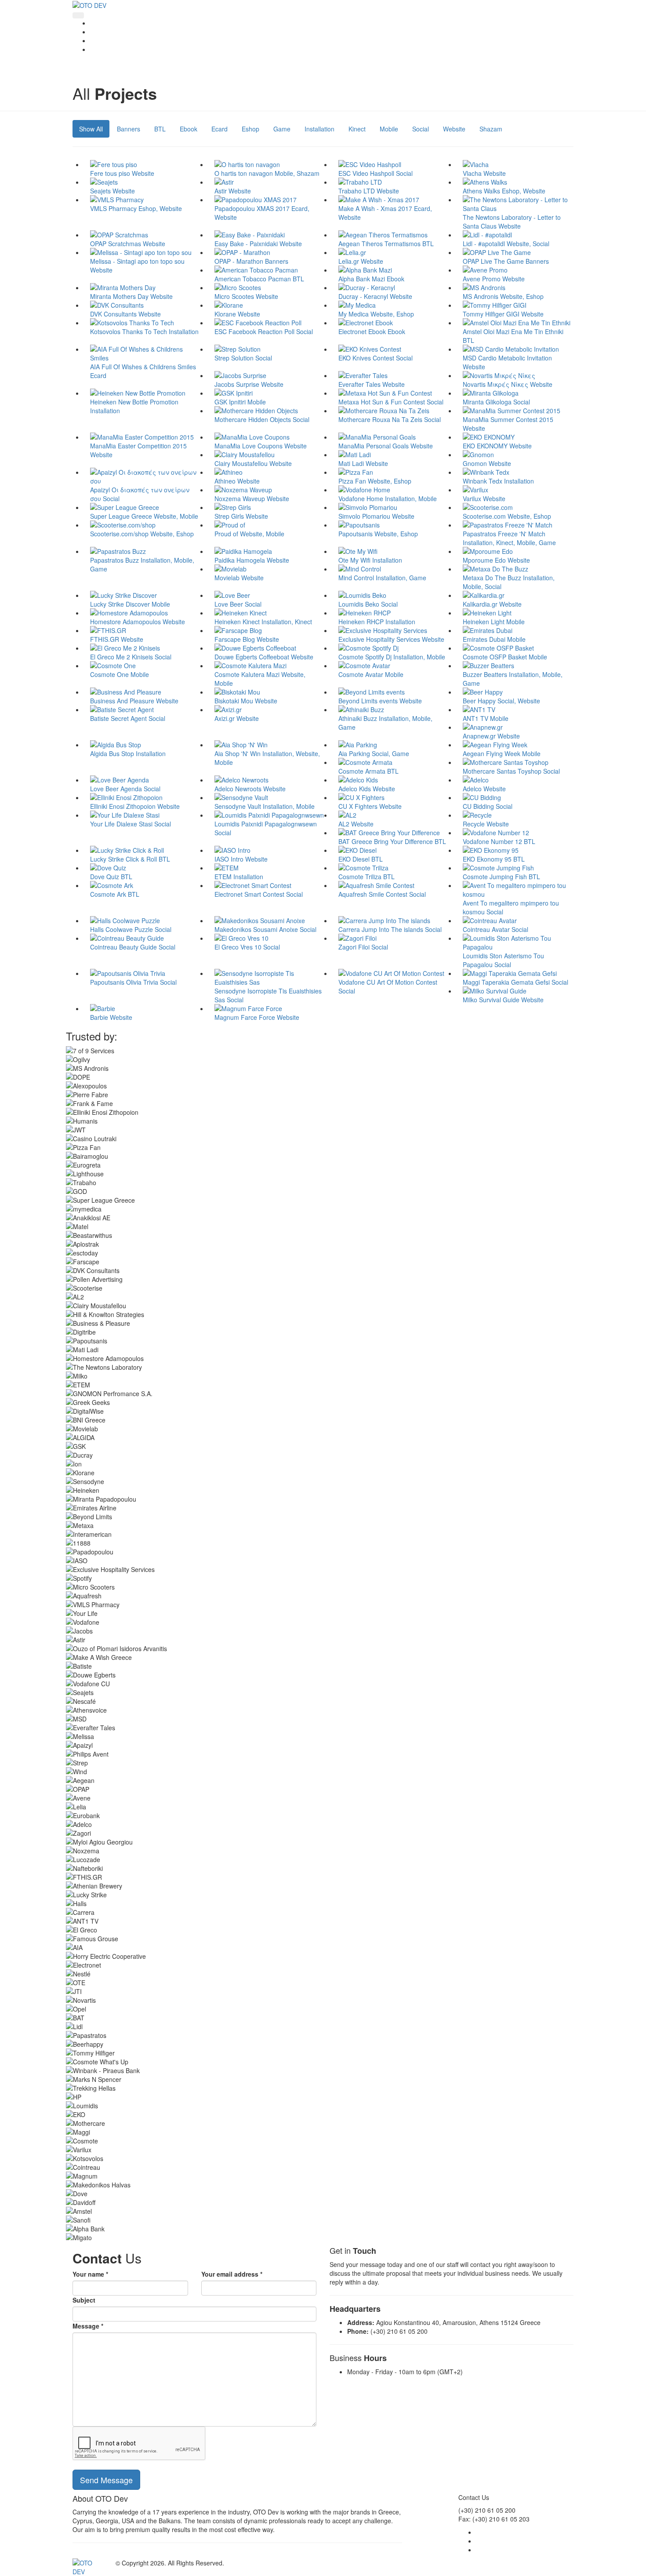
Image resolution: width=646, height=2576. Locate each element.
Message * (88, 2326)
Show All (91, 129)
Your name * (90, 2274)
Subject (84, 2300)
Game (282, 129)
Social (421, 129)
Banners (129, 129)
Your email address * (232, 2274)
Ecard (220, 129)
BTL (160, 129)
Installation (319, 129)
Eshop (250, 129)
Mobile (389, 129)
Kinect (357, 129)
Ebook (189, 129)
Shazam (491, 129)
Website (454, 129)
